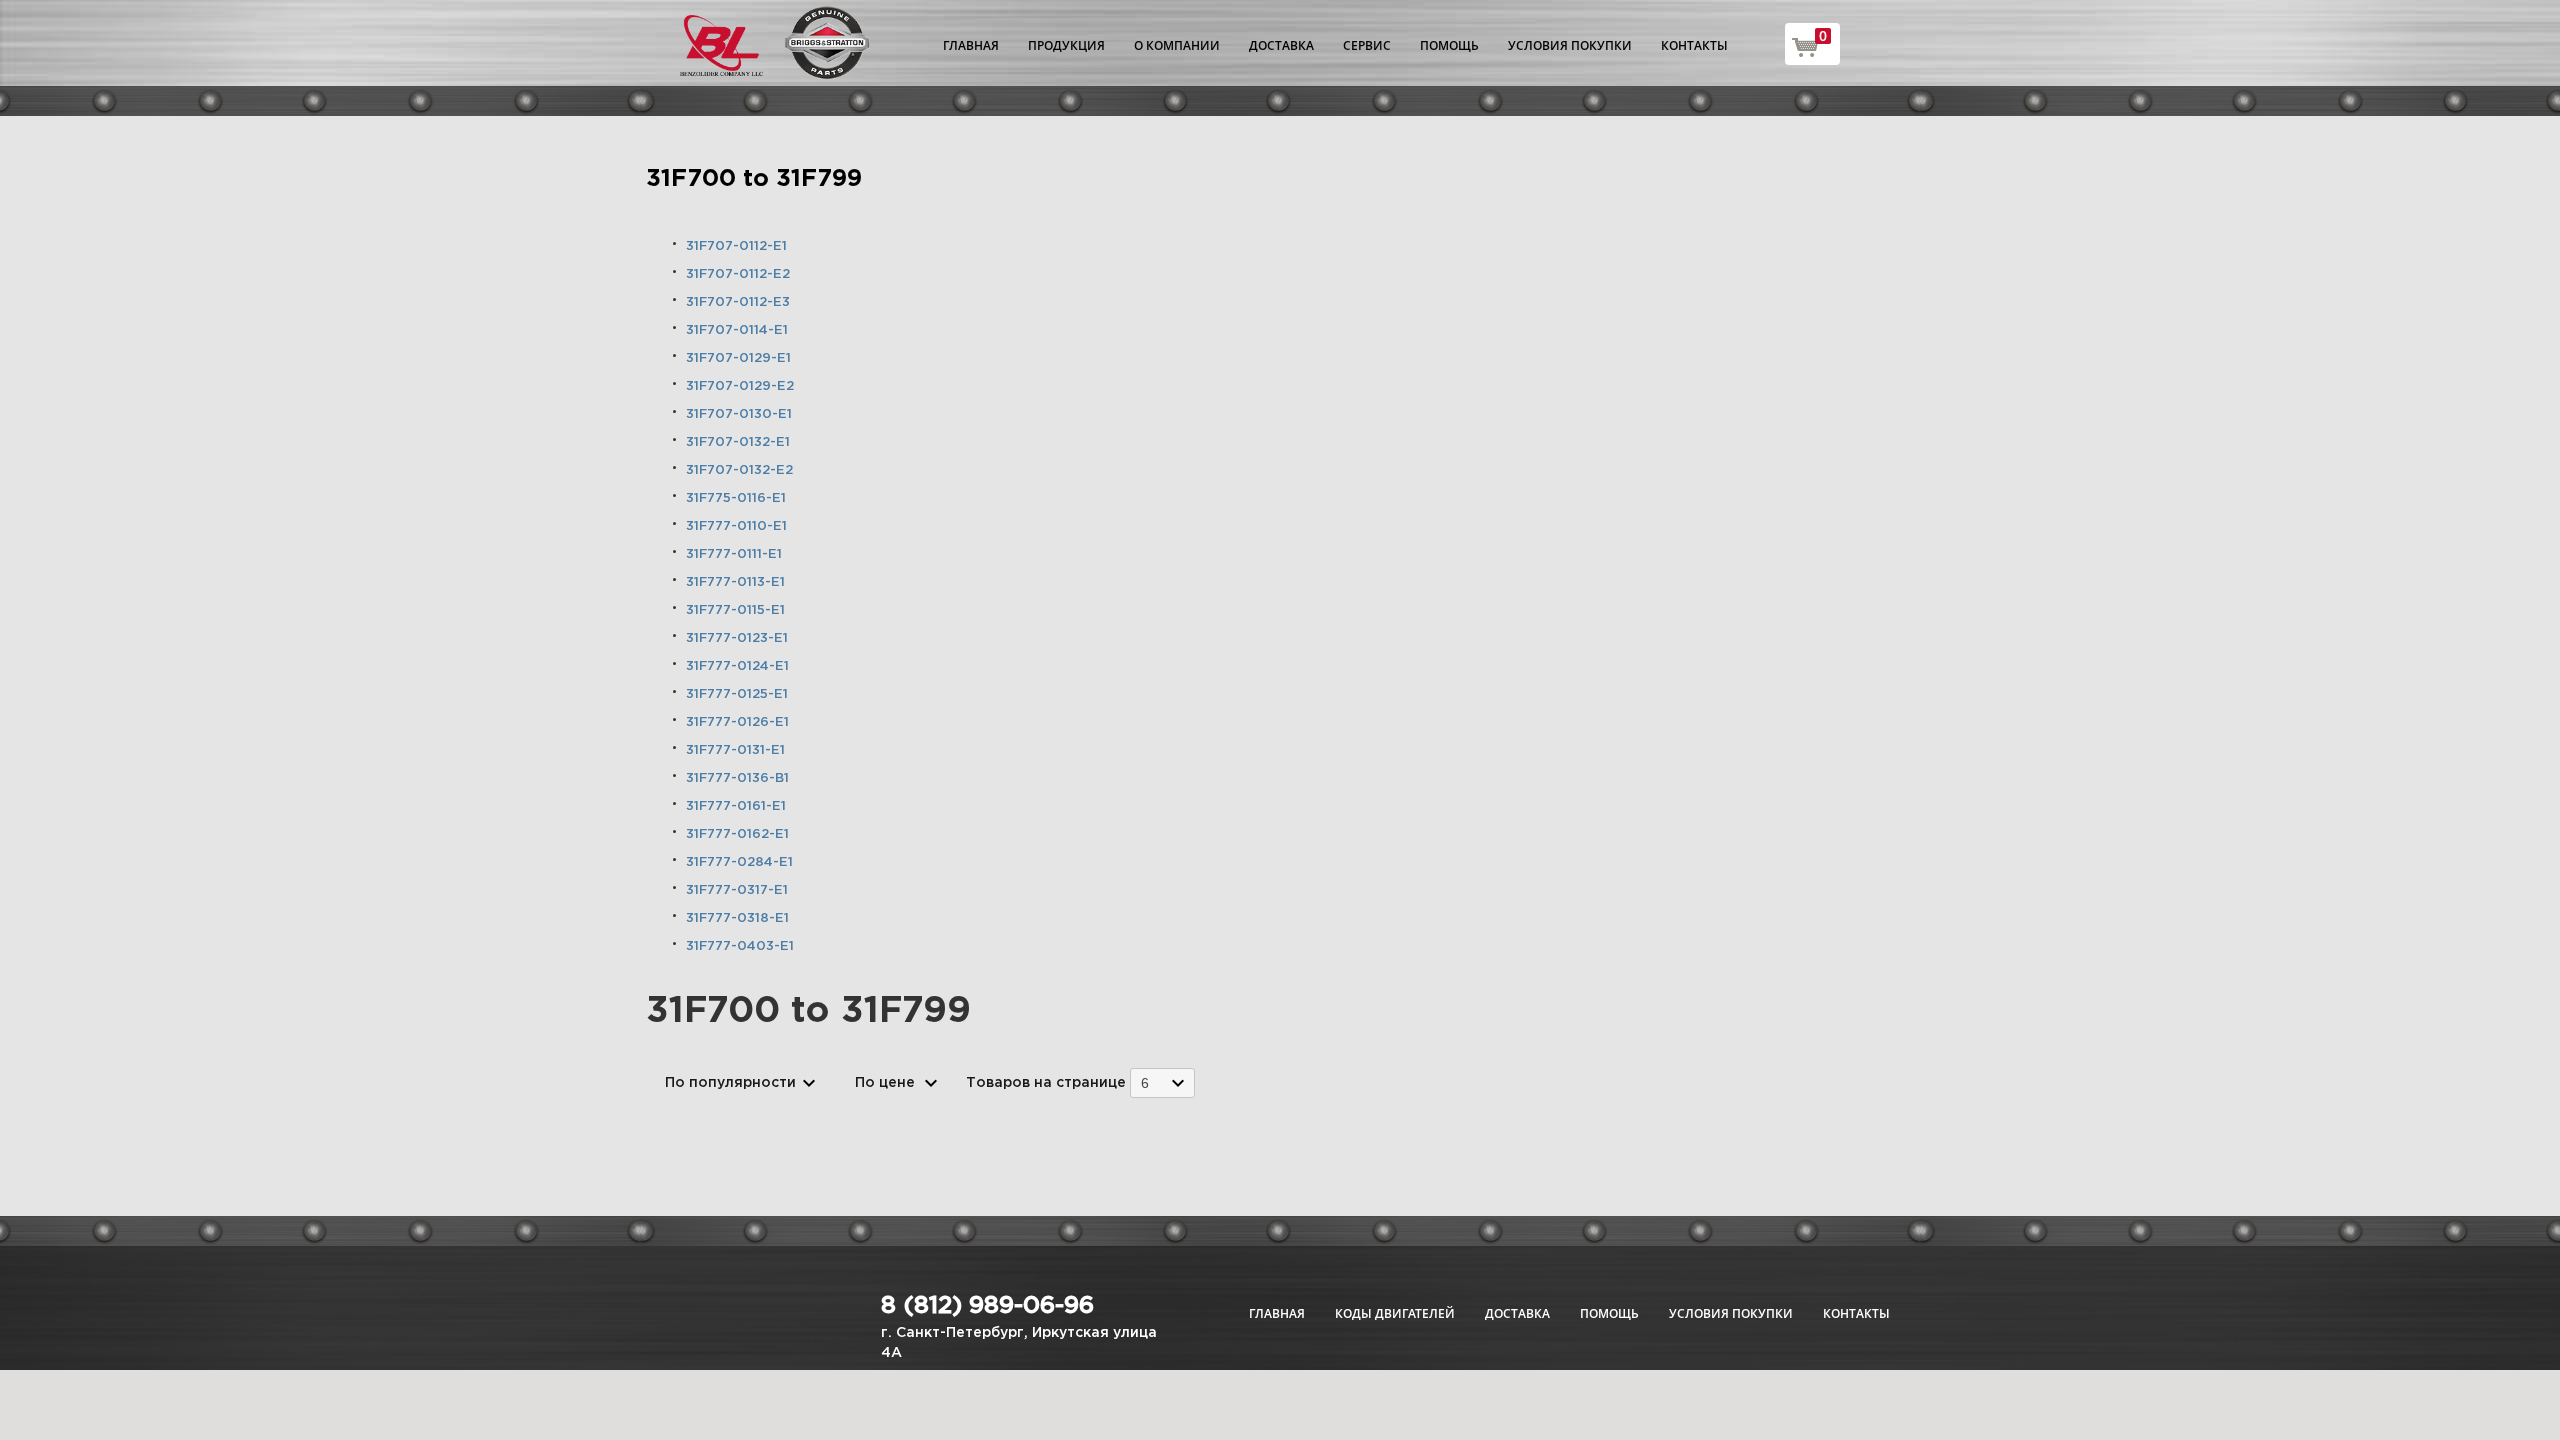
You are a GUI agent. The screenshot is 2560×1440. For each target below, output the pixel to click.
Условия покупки (1570, 45)
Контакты (1694, 45)
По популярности (730, 1083)
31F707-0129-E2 (740, 386)
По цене (885, 1083)
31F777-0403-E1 (740, 946)
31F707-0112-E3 (738, 302)
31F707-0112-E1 (736, 246)
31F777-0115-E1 (735, 610)
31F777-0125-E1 (737, 694)
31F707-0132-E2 (739, 470)
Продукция (1066, 45)
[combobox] (1162, 1082)
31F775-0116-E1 (736, 498)
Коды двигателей (1395, 1313)
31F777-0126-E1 (737, 722)
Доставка (1281, 45)
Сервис (1367, 45)
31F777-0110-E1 (736, 526)
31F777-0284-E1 (739, 862)
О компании (1177, 45)
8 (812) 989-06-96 (987, 1306)
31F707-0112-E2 (738, 274)
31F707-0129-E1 (738, 358)
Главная (971, 45)
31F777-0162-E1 (737, 834)
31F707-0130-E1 (739, 414)
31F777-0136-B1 (737, 778)
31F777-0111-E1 (734, 554)
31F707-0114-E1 (737, 330)
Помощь (1449, 45)
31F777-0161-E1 (736, 806)
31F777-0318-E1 (737, 918)
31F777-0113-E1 (735, 582)
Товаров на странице (1046, 1083)
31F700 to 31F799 (754, 179)
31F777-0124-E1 (737, 666)
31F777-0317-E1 (737, 890)
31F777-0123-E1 (737, 638)
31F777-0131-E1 (735, 750)
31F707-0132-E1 (738, 442)
